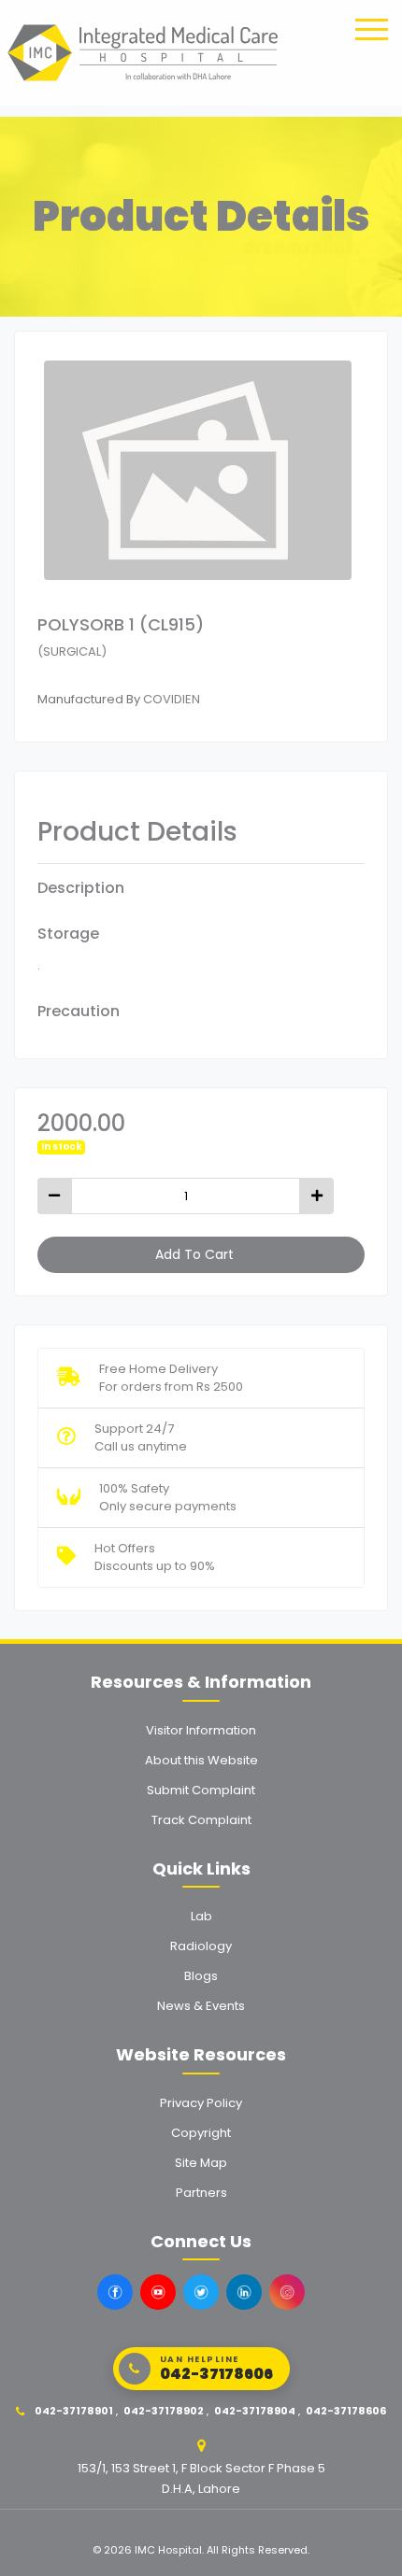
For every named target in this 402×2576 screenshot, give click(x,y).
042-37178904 (255, 2411)
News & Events (201, 2006)
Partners (201, 2193)
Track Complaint (201, 1820)
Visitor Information (201, 1730)
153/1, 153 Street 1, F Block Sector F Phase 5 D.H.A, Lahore (201, 2478)
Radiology (201, 1946)
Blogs (201, 1976)
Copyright (201, 2133)
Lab (201, 1916)
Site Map (201, 2163)
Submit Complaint (201, 1790)
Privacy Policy (201, 2103)
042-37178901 (74, 2411)
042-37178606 (346, 2411)
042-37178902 (164, 2411)
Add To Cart (194, 1254)
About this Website (201, 1760)
